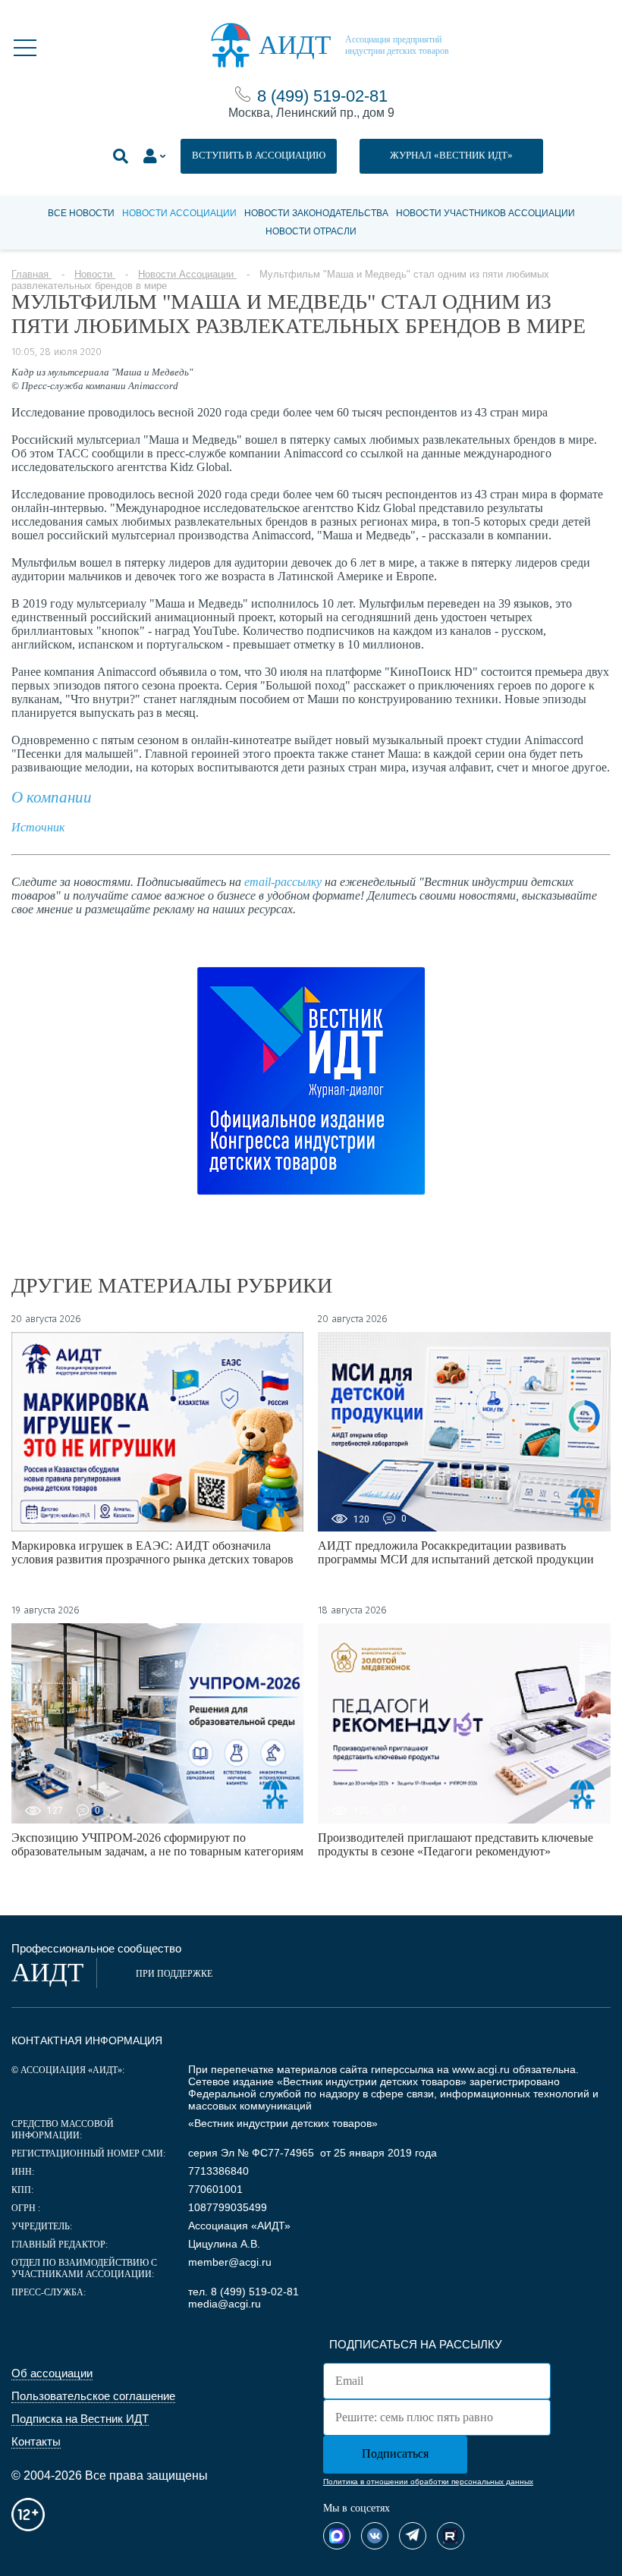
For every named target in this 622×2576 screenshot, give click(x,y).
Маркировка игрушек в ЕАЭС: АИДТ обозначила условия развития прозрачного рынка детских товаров (152, 1552)
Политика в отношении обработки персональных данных (428, 2482)
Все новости (81, 213)
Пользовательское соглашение (93, 2396)
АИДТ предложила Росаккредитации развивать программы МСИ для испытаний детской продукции (456, 1552)
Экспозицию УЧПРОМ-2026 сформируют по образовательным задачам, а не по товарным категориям (157, 1844)
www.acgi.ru (481, 2069)
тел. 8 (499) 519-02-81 (243, 2292)
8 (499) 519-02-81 (322, 96)
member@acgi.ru (230, 2262)
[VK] (375, 2536)
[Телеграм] (413, 2536)
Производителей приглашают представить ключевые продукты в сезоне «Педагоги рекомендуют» (456, 1844)
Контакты (36, 2441)
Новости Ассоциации (179, 213)
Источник (38, 827)
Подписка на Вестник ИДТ (80, 2419)
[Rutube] (451, 2536)
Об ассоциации (52, 2373)
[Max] (337, 2536)
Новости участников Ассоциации (485, 213)
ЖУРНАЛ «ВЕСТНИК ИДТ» (451, 155)
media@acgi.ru (225, 2304)
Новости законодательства (316, 213)
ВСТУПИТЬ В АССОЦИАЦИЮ (259, 155)
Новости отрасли (311, 231)
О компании (52, 797)
